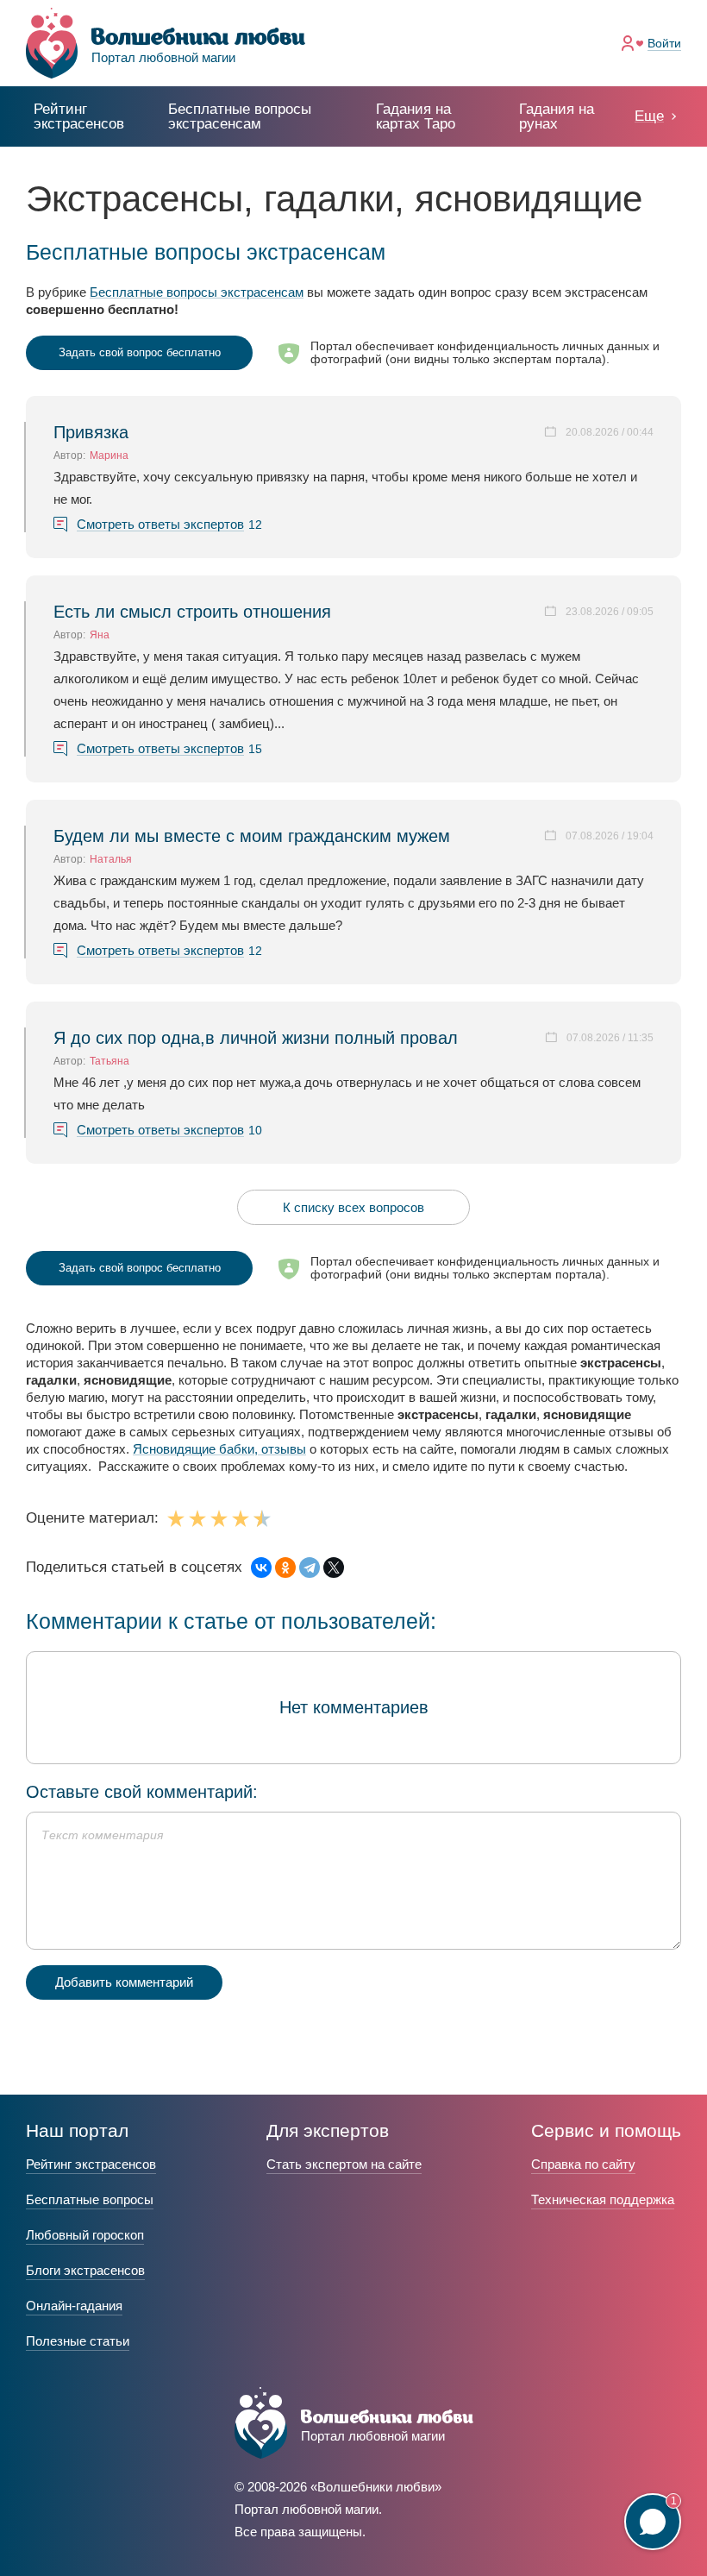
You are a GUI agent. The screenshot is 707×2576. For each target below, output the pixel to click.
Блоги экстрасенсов (85, 2270)
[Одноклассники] (285, 1568)
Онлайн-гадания (74, 2306)
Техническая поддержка (603, 2199)
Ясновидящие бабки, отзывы (219, 1449)
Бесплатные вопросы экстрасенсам (197, 292)
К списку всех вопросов (353, 1207)
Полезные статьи (78, 2341)
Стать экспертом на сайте (344, 2164)
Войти (664, 43)
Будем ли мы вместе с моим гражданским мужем (252, 836)
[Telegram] (310, 1568)
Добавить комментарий (124, 1982)
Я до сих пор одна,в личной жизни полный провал (256, 1038)
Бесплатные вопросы (90, 2199)
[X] (334, 1568)
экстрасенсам (240, 116)
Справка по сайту (583, 2164)
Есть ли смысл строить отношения (192, 612)
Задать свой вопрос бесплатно (140, 352)
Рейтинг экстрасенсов (79, 116)
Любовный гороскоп (85, 2235)
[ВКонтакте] (261, 1568)
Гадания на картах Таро (416, 116)
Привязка (91, 432)
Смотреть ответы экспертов (160, 525)
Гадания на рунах (557, 116)
